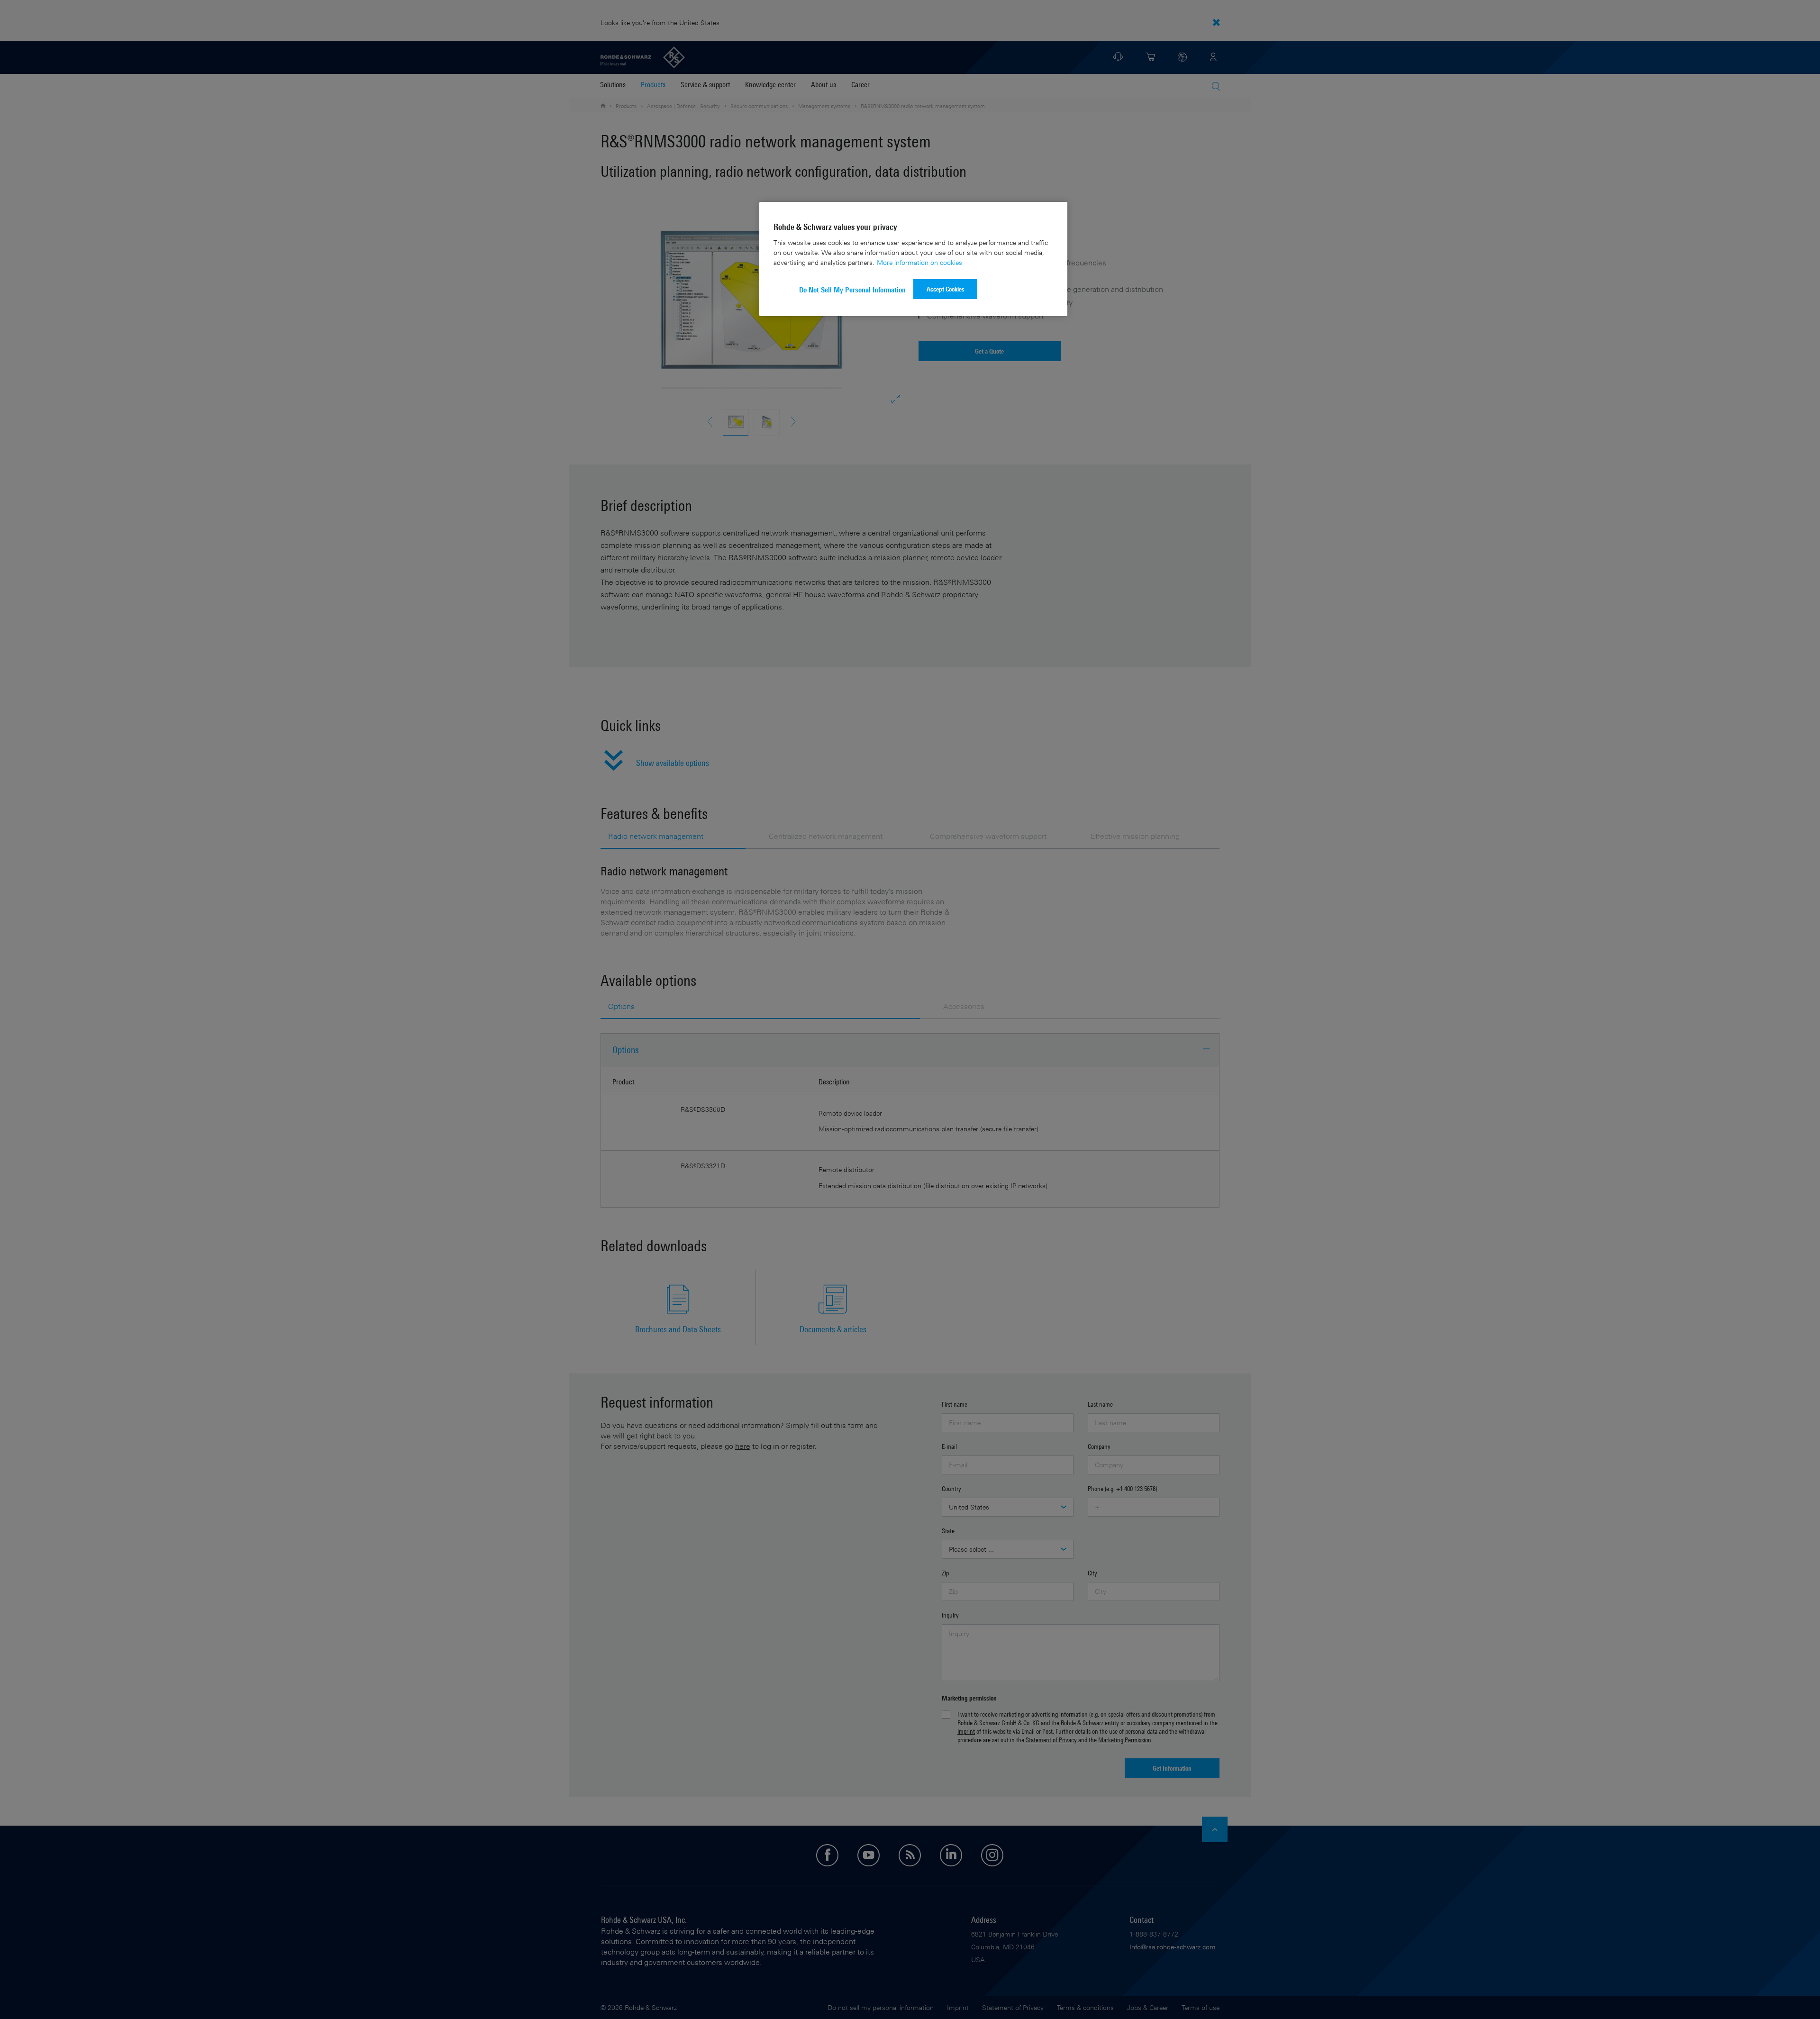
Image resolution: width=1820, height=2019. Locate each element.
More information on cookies (919, 262)
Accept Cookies (946, 289)
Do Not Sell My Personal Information (852, 290)
